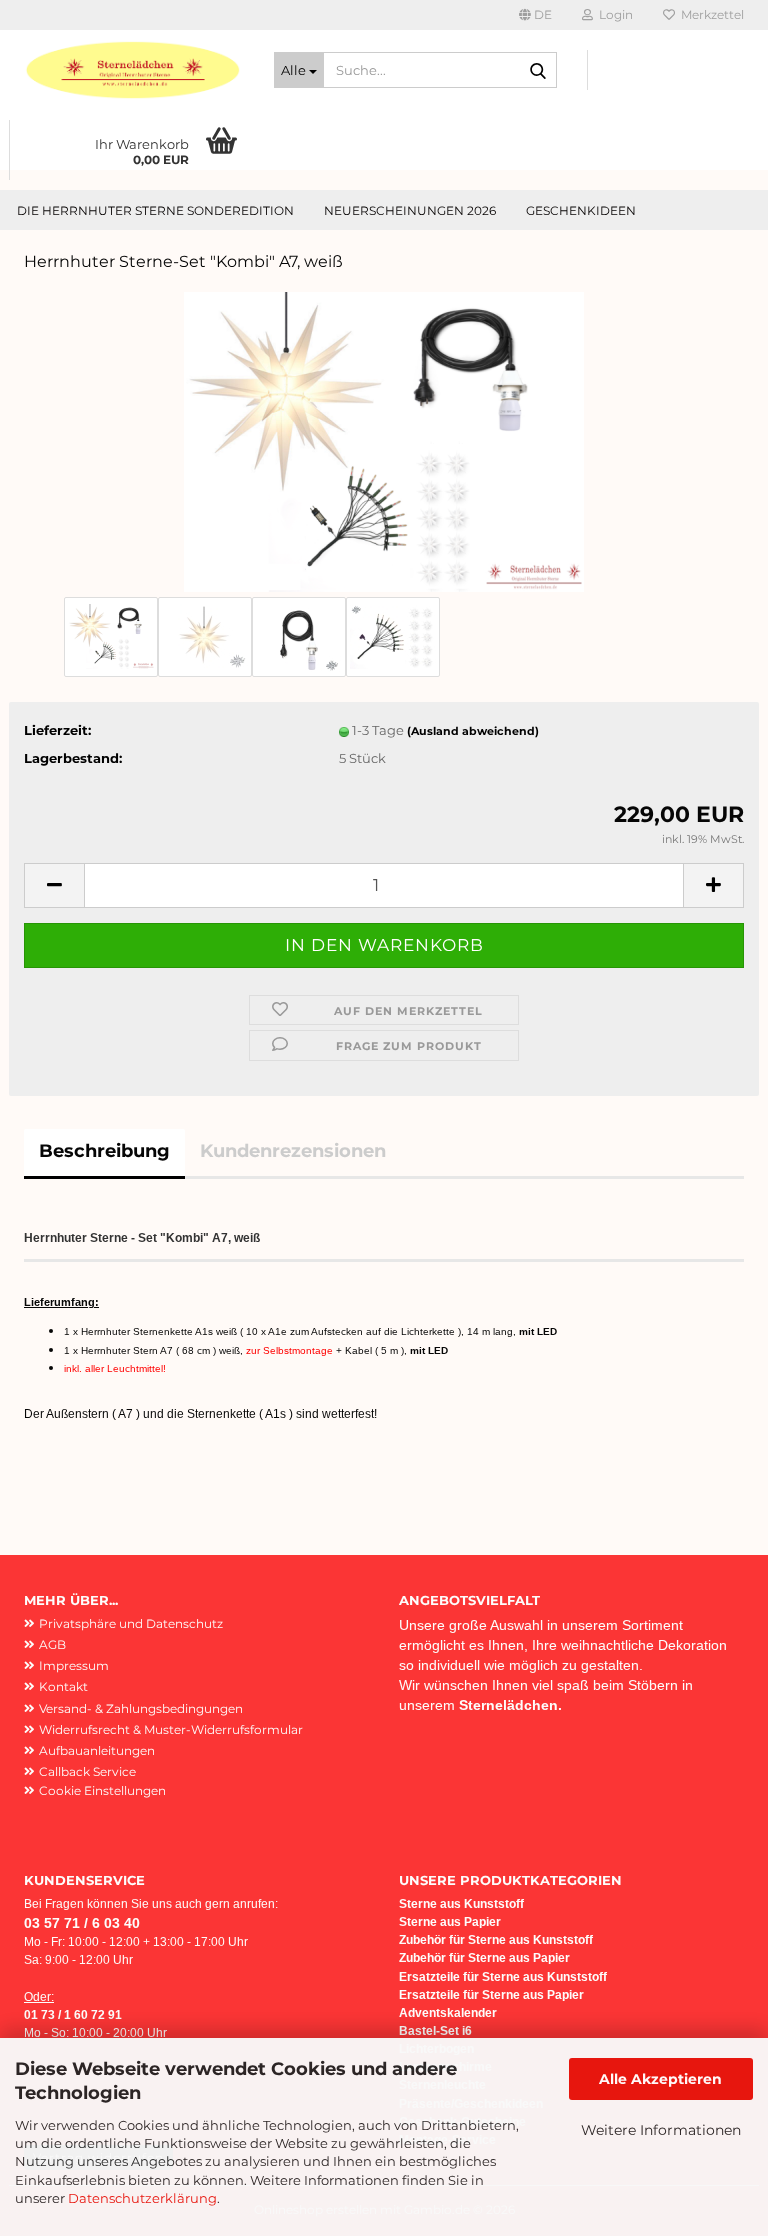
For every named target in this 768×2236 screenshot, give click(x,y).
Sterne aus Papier (450, 1922)
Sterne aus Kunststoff (463, 1904)
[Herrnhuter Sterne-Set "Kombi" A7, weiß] (384, 440)
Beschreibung (104, 1151)
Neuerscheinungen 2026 (410, 210)
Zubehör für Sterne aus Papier (484, 1958)
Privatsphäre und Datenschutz (131, 1623)
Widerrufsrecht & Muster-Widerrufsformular (171, 1729)
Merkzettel (709, 14)
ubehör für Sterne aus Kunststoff (499, 1940)
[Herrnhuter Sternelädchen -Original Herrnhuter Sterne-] (134, 70)
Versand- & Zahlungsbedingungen (141, 1708)
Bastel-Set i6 (435, 2031)
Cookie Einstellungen (102, 1790)
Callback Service (87, 1771)
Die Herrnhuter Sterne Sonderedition (155, 210)
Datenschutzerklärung (142, 2198)
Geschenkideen (581, 210)
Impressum (74, 1665)
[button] (535, 15)
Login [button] (613, 14)
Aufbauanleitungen (97, 1750)
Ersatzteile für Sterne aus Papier (491, 1995)
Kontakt (63, 1686)
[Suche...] (538, 71)
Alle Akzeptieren (660, 2079)
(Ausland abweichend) (473, 731)
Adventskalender (448, 2013)
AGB (52, 1644)
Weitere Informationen (661, 2130)
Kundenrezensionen (293, 1151)
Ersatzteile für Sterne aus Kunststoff (503, 1977)
